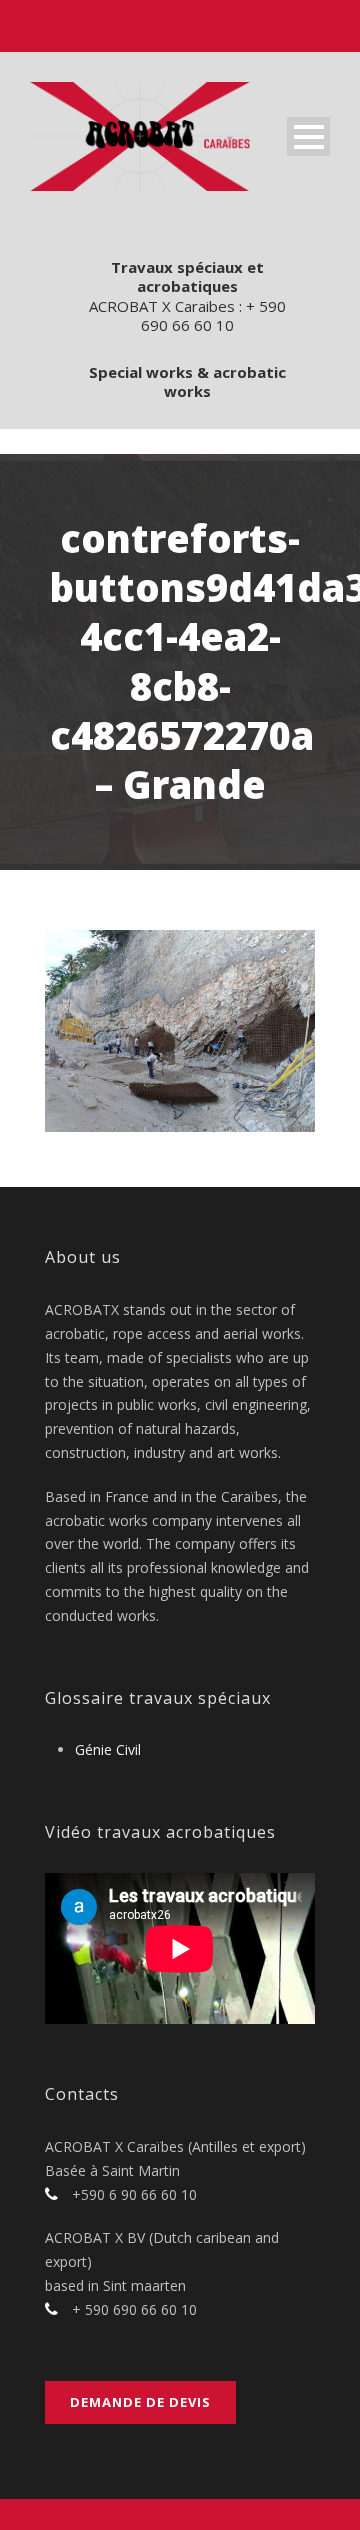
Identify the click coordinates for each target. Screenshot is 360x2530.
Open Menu (308, 136)
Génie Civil (108, 1749)
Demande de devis (140, 2402)
